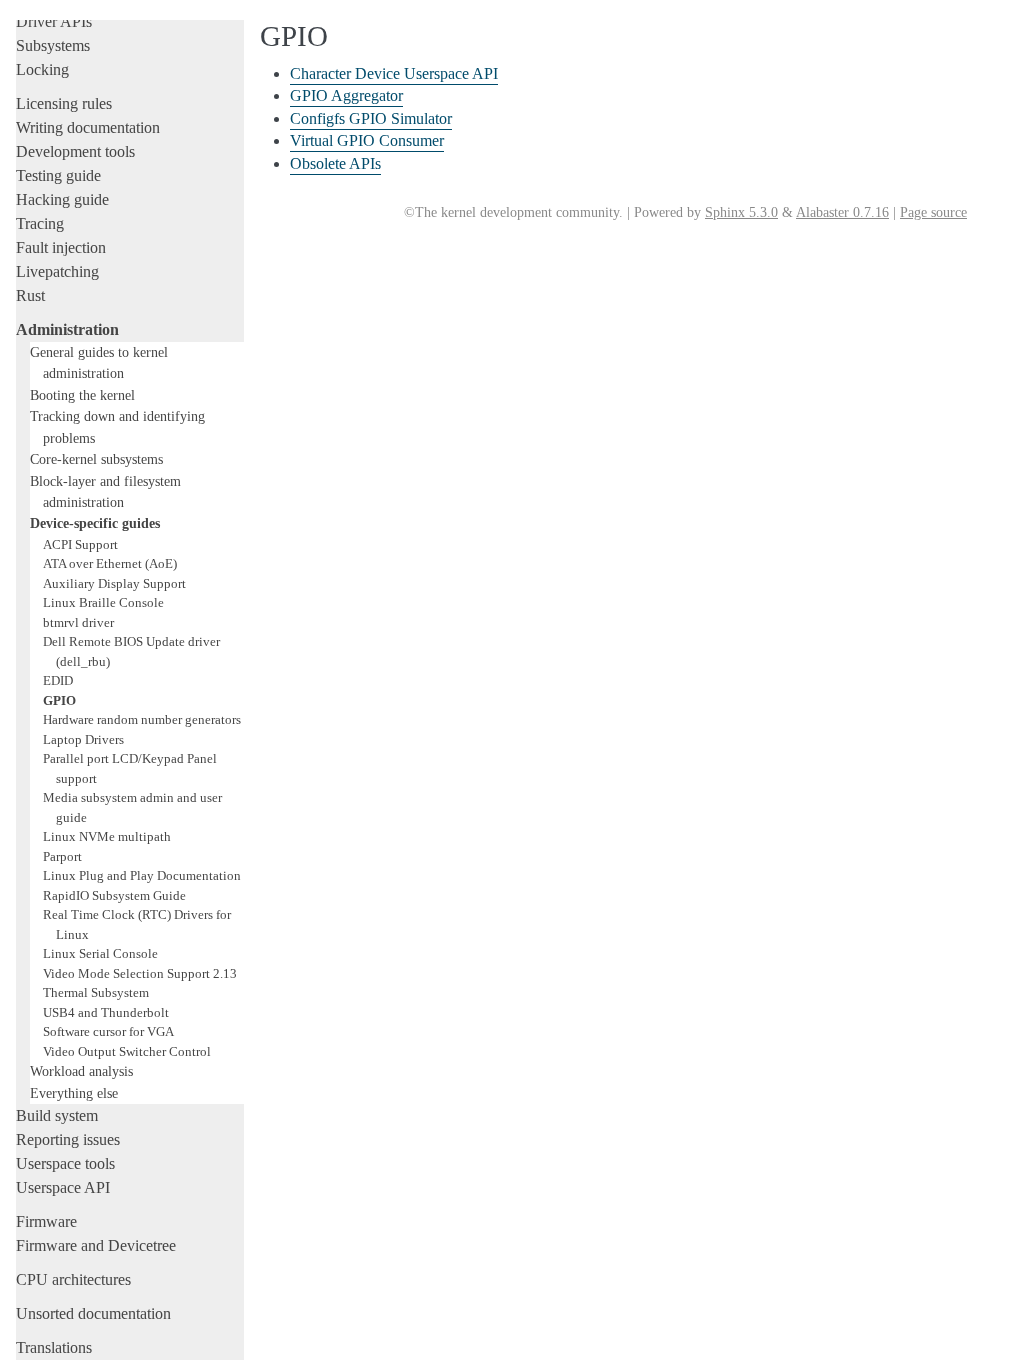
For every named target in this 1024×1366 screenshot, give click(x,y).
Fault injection (61, 247)
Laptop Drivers (83, 739)
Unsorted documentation (93, 1313)
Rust (30, 295)
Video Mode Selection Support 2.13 (140, 973)
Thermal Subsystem (96, 992)
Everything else (74, 1093)
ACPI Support (80, 544)
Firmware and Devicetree (96, 1245)
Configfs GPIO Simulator (371, 118)
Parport (62, 856)
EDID (58, 680)
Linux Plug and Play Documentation (142, 875)
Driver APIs (54, 21)
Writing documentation (88, 127)
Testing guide (58, 175)
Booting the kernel (82, 395)
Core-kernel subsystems (96, 459)
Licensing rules (64, 103)
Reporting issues (68, 1139)
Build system (57, 1115)
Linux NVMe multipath (107, 836)
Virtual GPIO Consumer (367, 140)
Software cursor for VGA (108, 1031)
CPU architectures (73, 1279)
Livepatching (57, 271)
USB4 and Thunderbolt (106, 1012)
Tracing (40, 223)
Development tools (75, 151)
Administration (67, 329)
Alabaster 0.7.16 (842, 212)
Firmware (46, 1221)
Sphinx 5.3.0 (741, 212)
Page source (933, 212)
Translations (54, 1347)
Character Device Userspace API (394, 73)
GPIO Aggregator (346, 95)
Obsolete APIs (335, 163)
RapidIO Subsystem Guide (114, 895)
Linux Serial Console (100, 953)
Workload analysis (81, 1071)
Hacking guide (62, 199)
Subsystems (53, 45)
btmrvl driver (78, 622)
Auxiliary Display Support (114, 583)
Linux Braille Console (103, 602)
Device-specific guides (95, 523)
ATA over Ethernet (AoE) (110, 563)
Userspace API (63, 1187)
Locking (42, 69)
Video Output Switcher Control (127, 1051)
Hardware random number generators (142, 719)
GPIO (59, 700)
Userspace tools (65, 1163)
